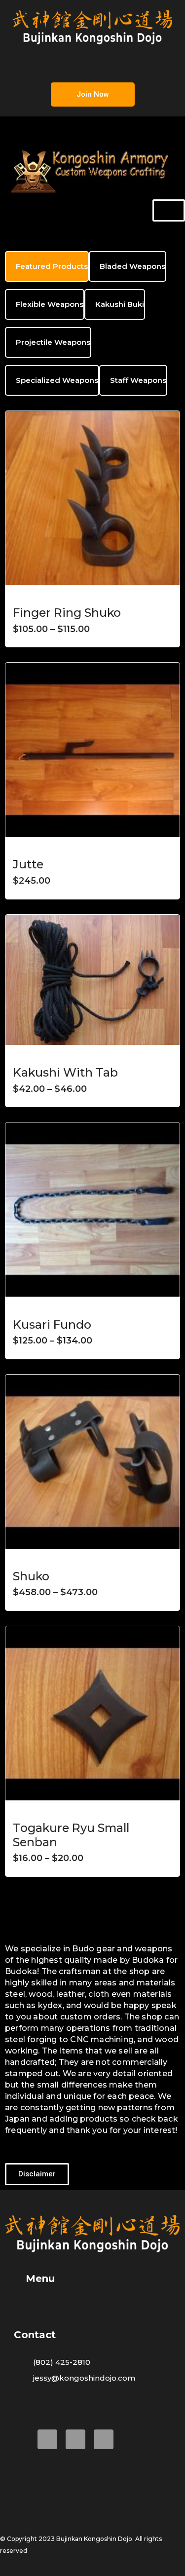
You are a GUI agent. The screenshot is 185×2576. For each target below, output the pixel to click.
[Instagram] (104, 2439)
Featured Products (52, 266)
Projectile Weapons (53, 342)
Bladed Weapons (132, 266)
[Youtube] (75, 2439)
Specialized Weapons (57, 380)
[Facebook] (47, 2439)
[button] (92, 63)
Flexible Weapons (50, 304)
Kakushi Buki (120, 304)
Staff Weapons (138, 380)
